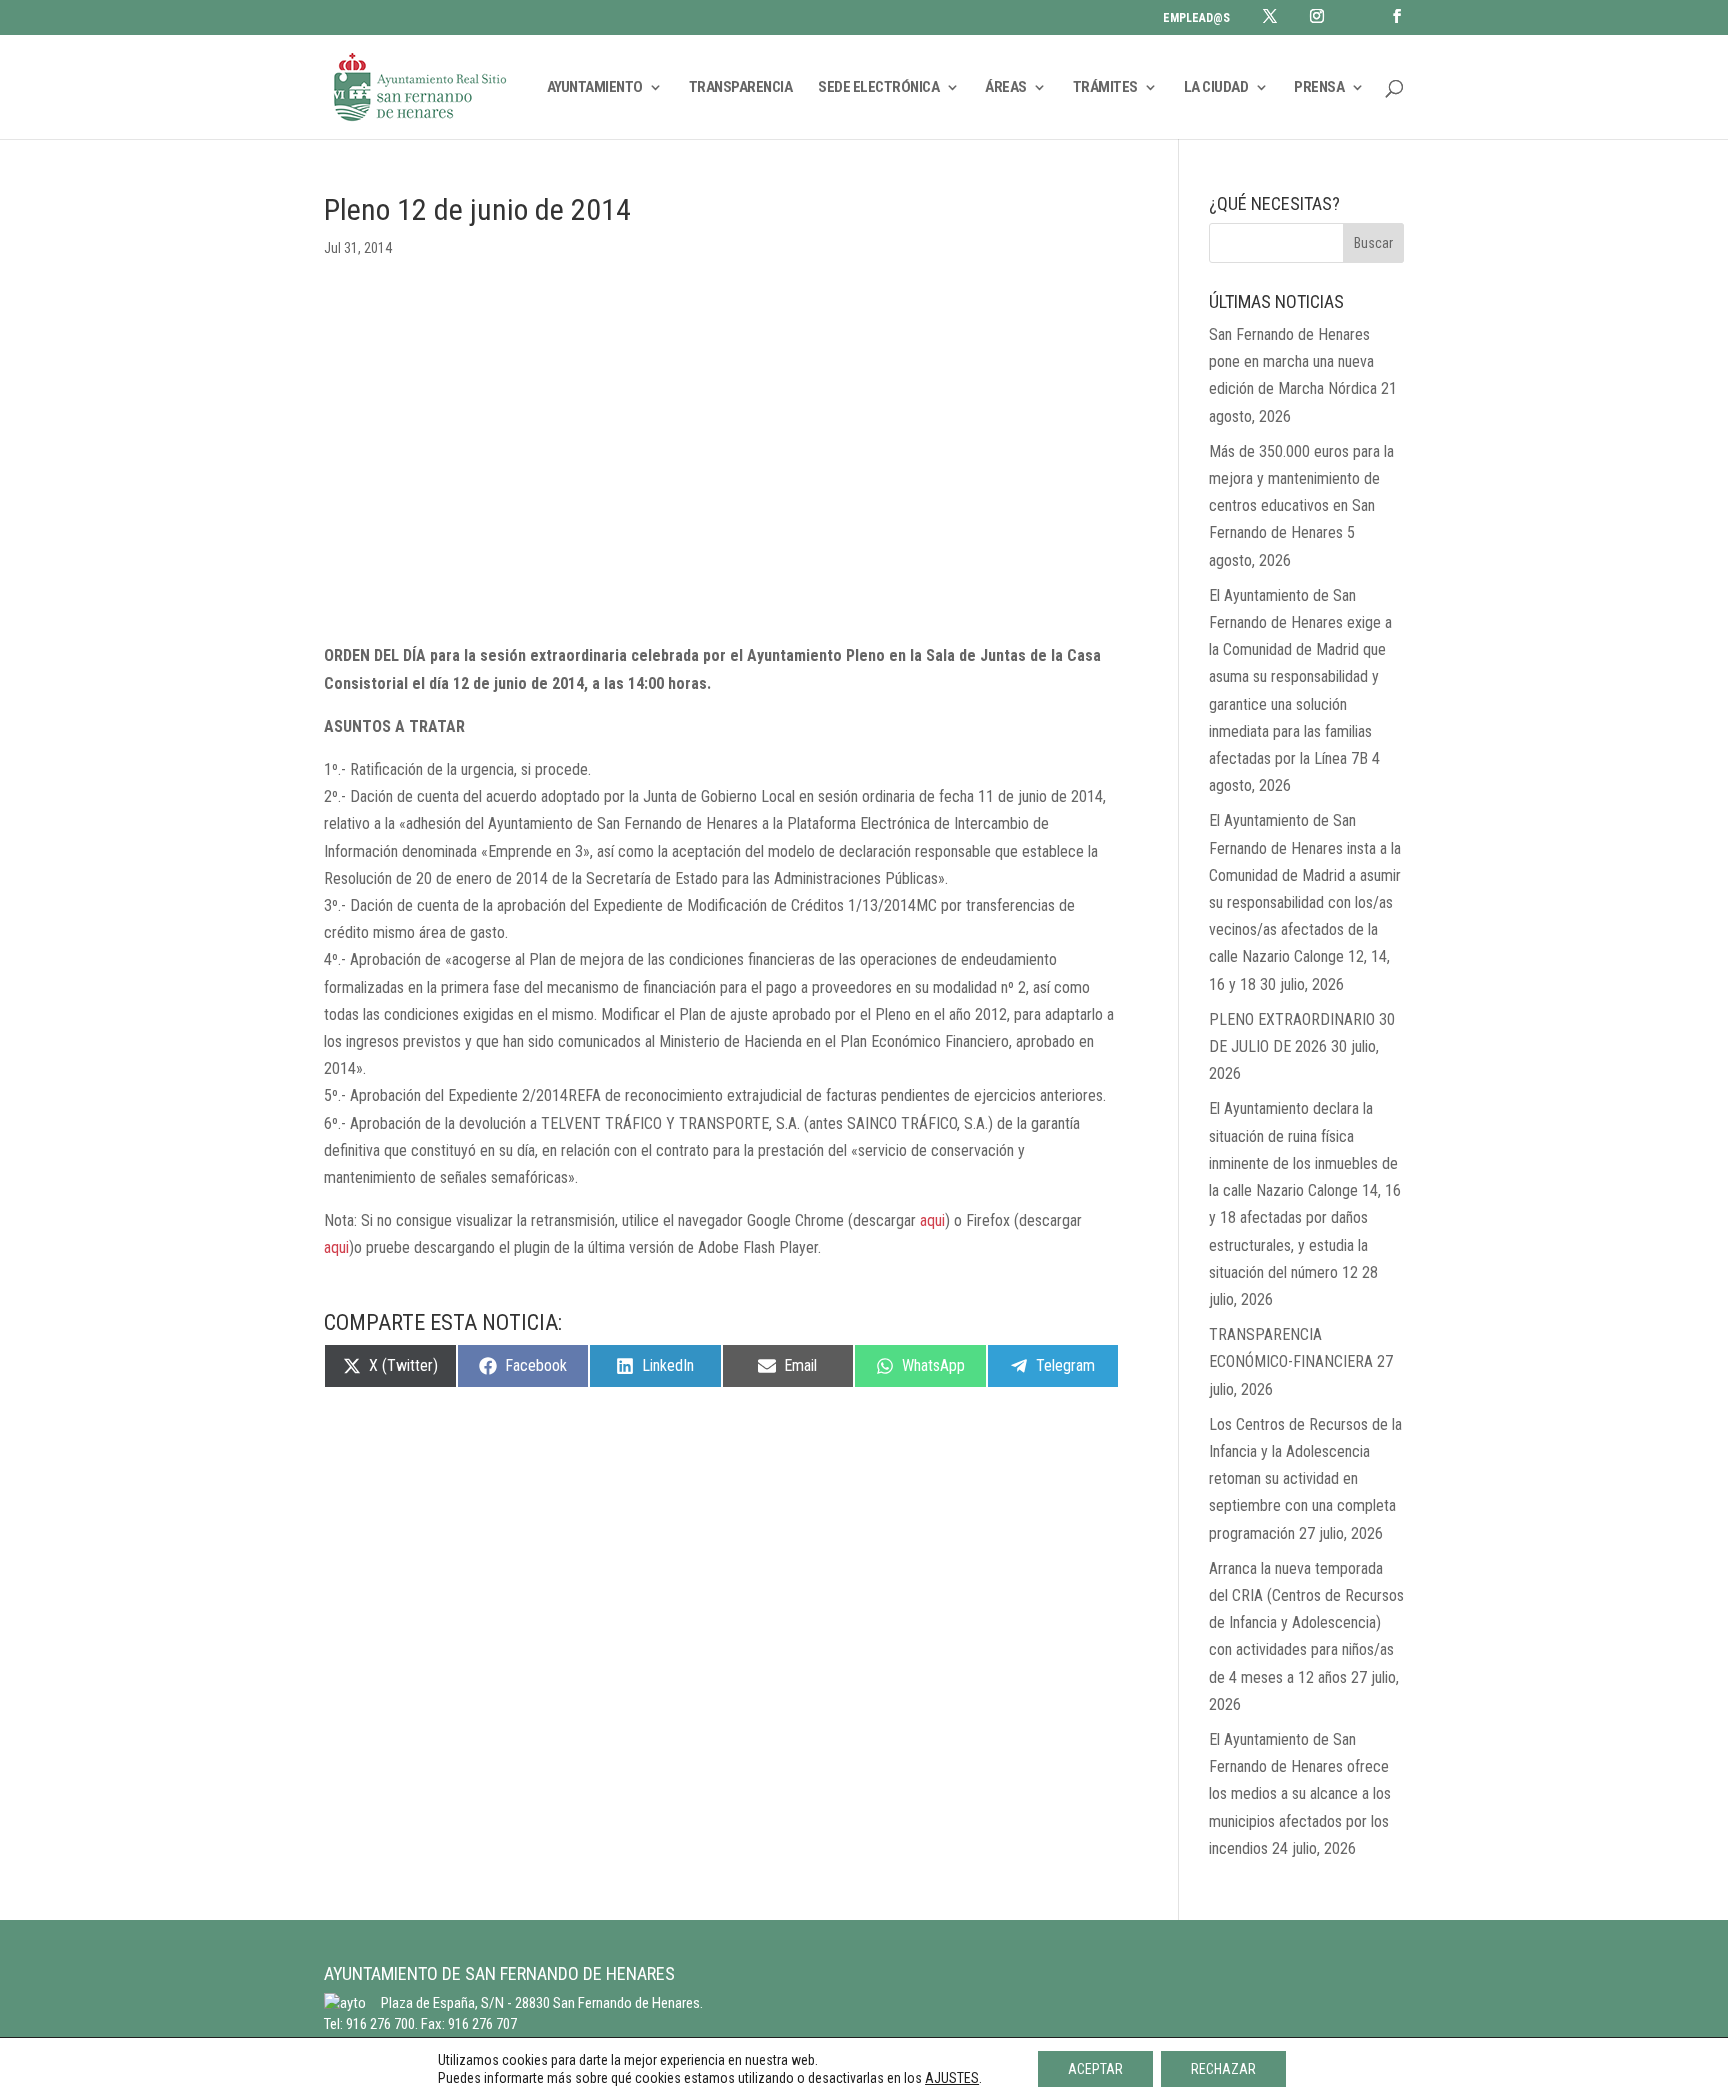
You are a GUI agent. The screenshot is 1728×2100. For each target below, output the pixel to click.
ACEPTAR (1095, 2069)
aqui (932, 1220)
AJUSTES (952, 2078)
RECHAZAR (1223, 2069)
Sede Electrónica (878, 88)
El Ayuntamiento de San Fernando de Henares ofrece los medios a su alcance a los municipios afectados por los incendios (1300, 1794)
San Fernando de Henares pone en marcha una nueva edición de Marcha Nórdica (1293, 361)
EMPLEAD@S (1196, 18)
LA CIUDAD (1216, 88)
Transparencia (741, 88)
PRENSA (1319, 88)
